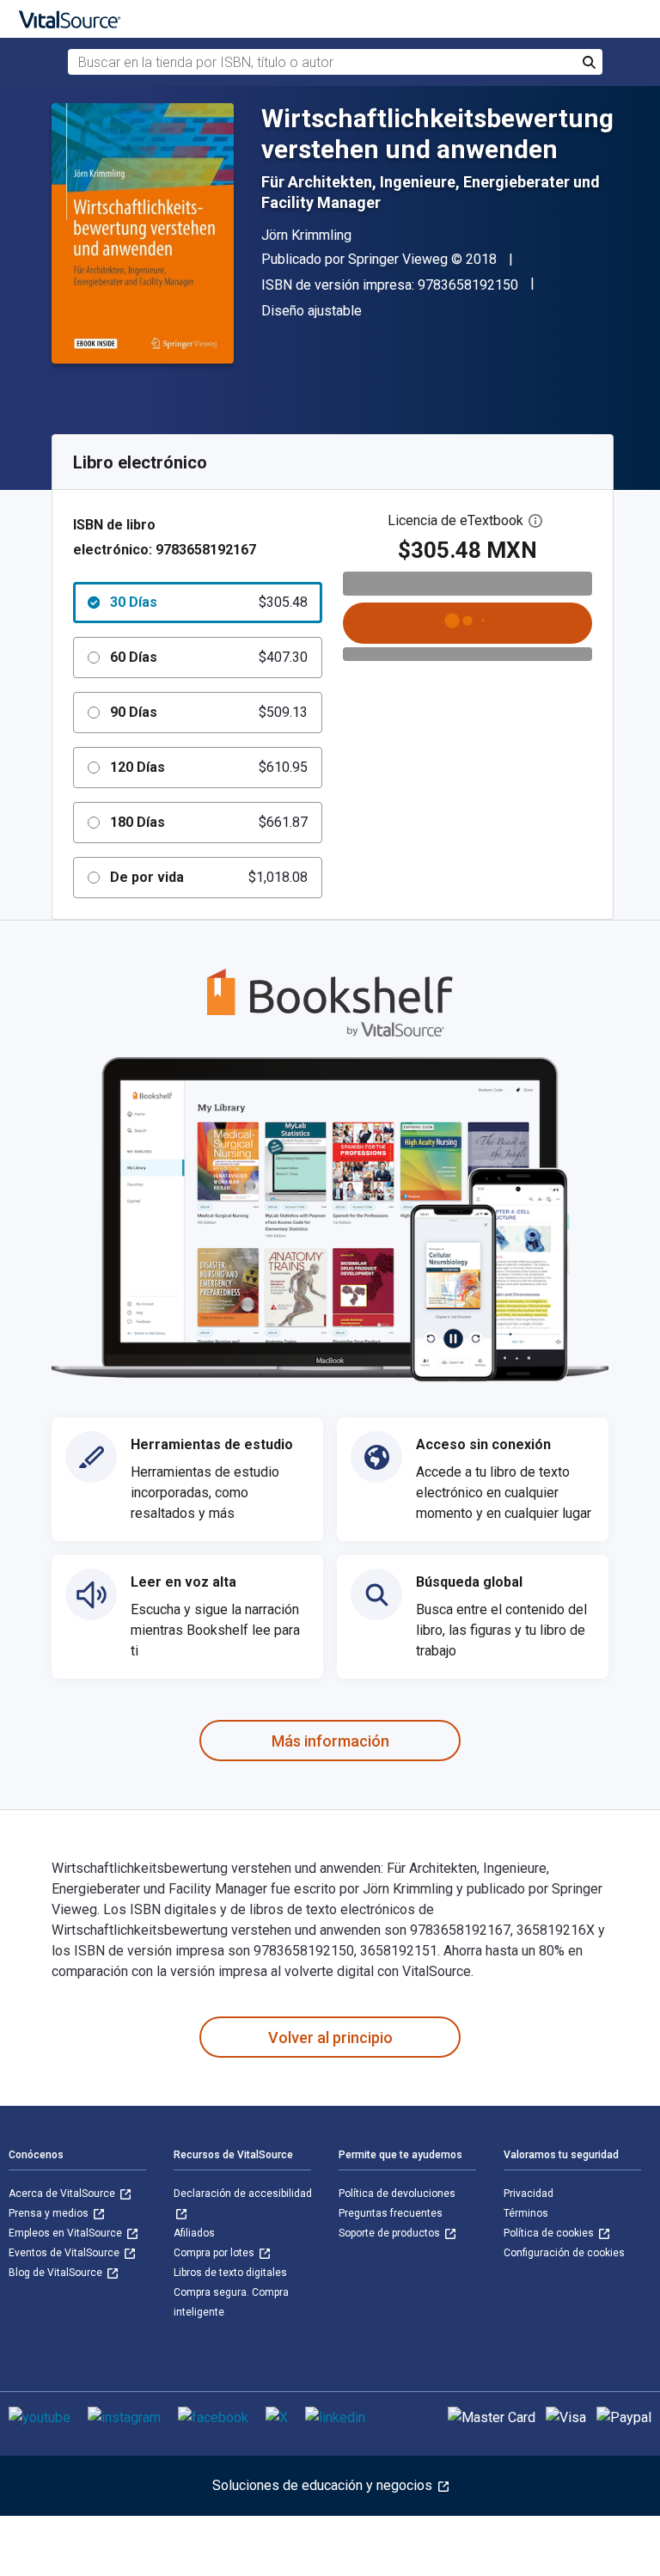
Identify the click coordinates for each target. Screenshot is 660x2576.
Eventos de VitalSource (65, 2253)
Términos (526, 2213)
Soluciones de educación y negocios (324, 2485)
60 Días (209, 657)
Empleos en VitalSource (67, 2233)
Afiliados (194, 2233)
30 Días (209, 602)
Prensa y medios (50, 2213)
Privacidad (529, 2194)
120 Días (209, 767)
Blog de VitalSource (57, 2273)
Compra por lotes (215, 2253)
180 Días (209, 822)
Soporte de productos (391, 2233)
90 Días (209, 712)
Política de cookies (550, 2233)
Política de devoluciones (397, 2194)
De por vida (209, 877)
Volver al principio (330, 2038)
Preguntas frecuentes (391, 2213)
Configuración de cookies (564, 2253)
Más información (330, 1741)
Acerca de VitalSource (63, 2194)
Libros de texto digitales (230, 2273)
